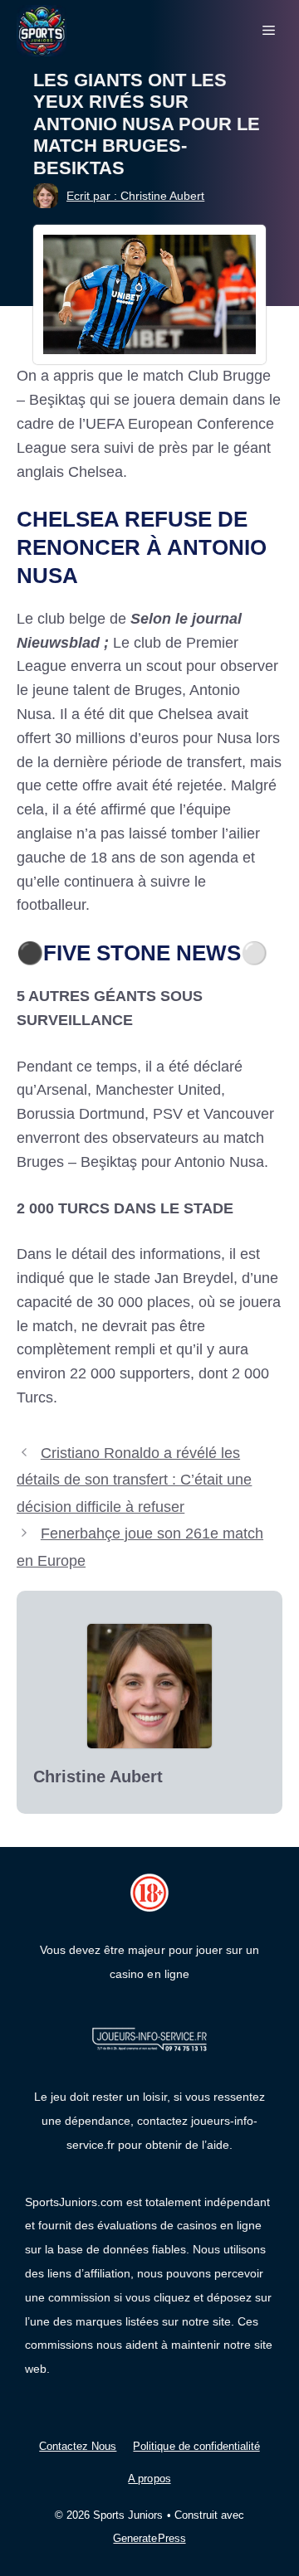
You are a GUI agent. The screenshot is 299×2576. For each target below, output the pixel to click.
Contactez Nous (78, 2446)
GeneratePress (149, 2538)
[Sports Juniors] (42, 30)
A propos (149, 2479)
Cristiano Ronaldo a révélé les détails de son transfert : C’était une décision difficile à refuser (134, 1480)
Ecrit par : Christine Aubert (135, 196)
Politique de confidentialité (196, 2446)
